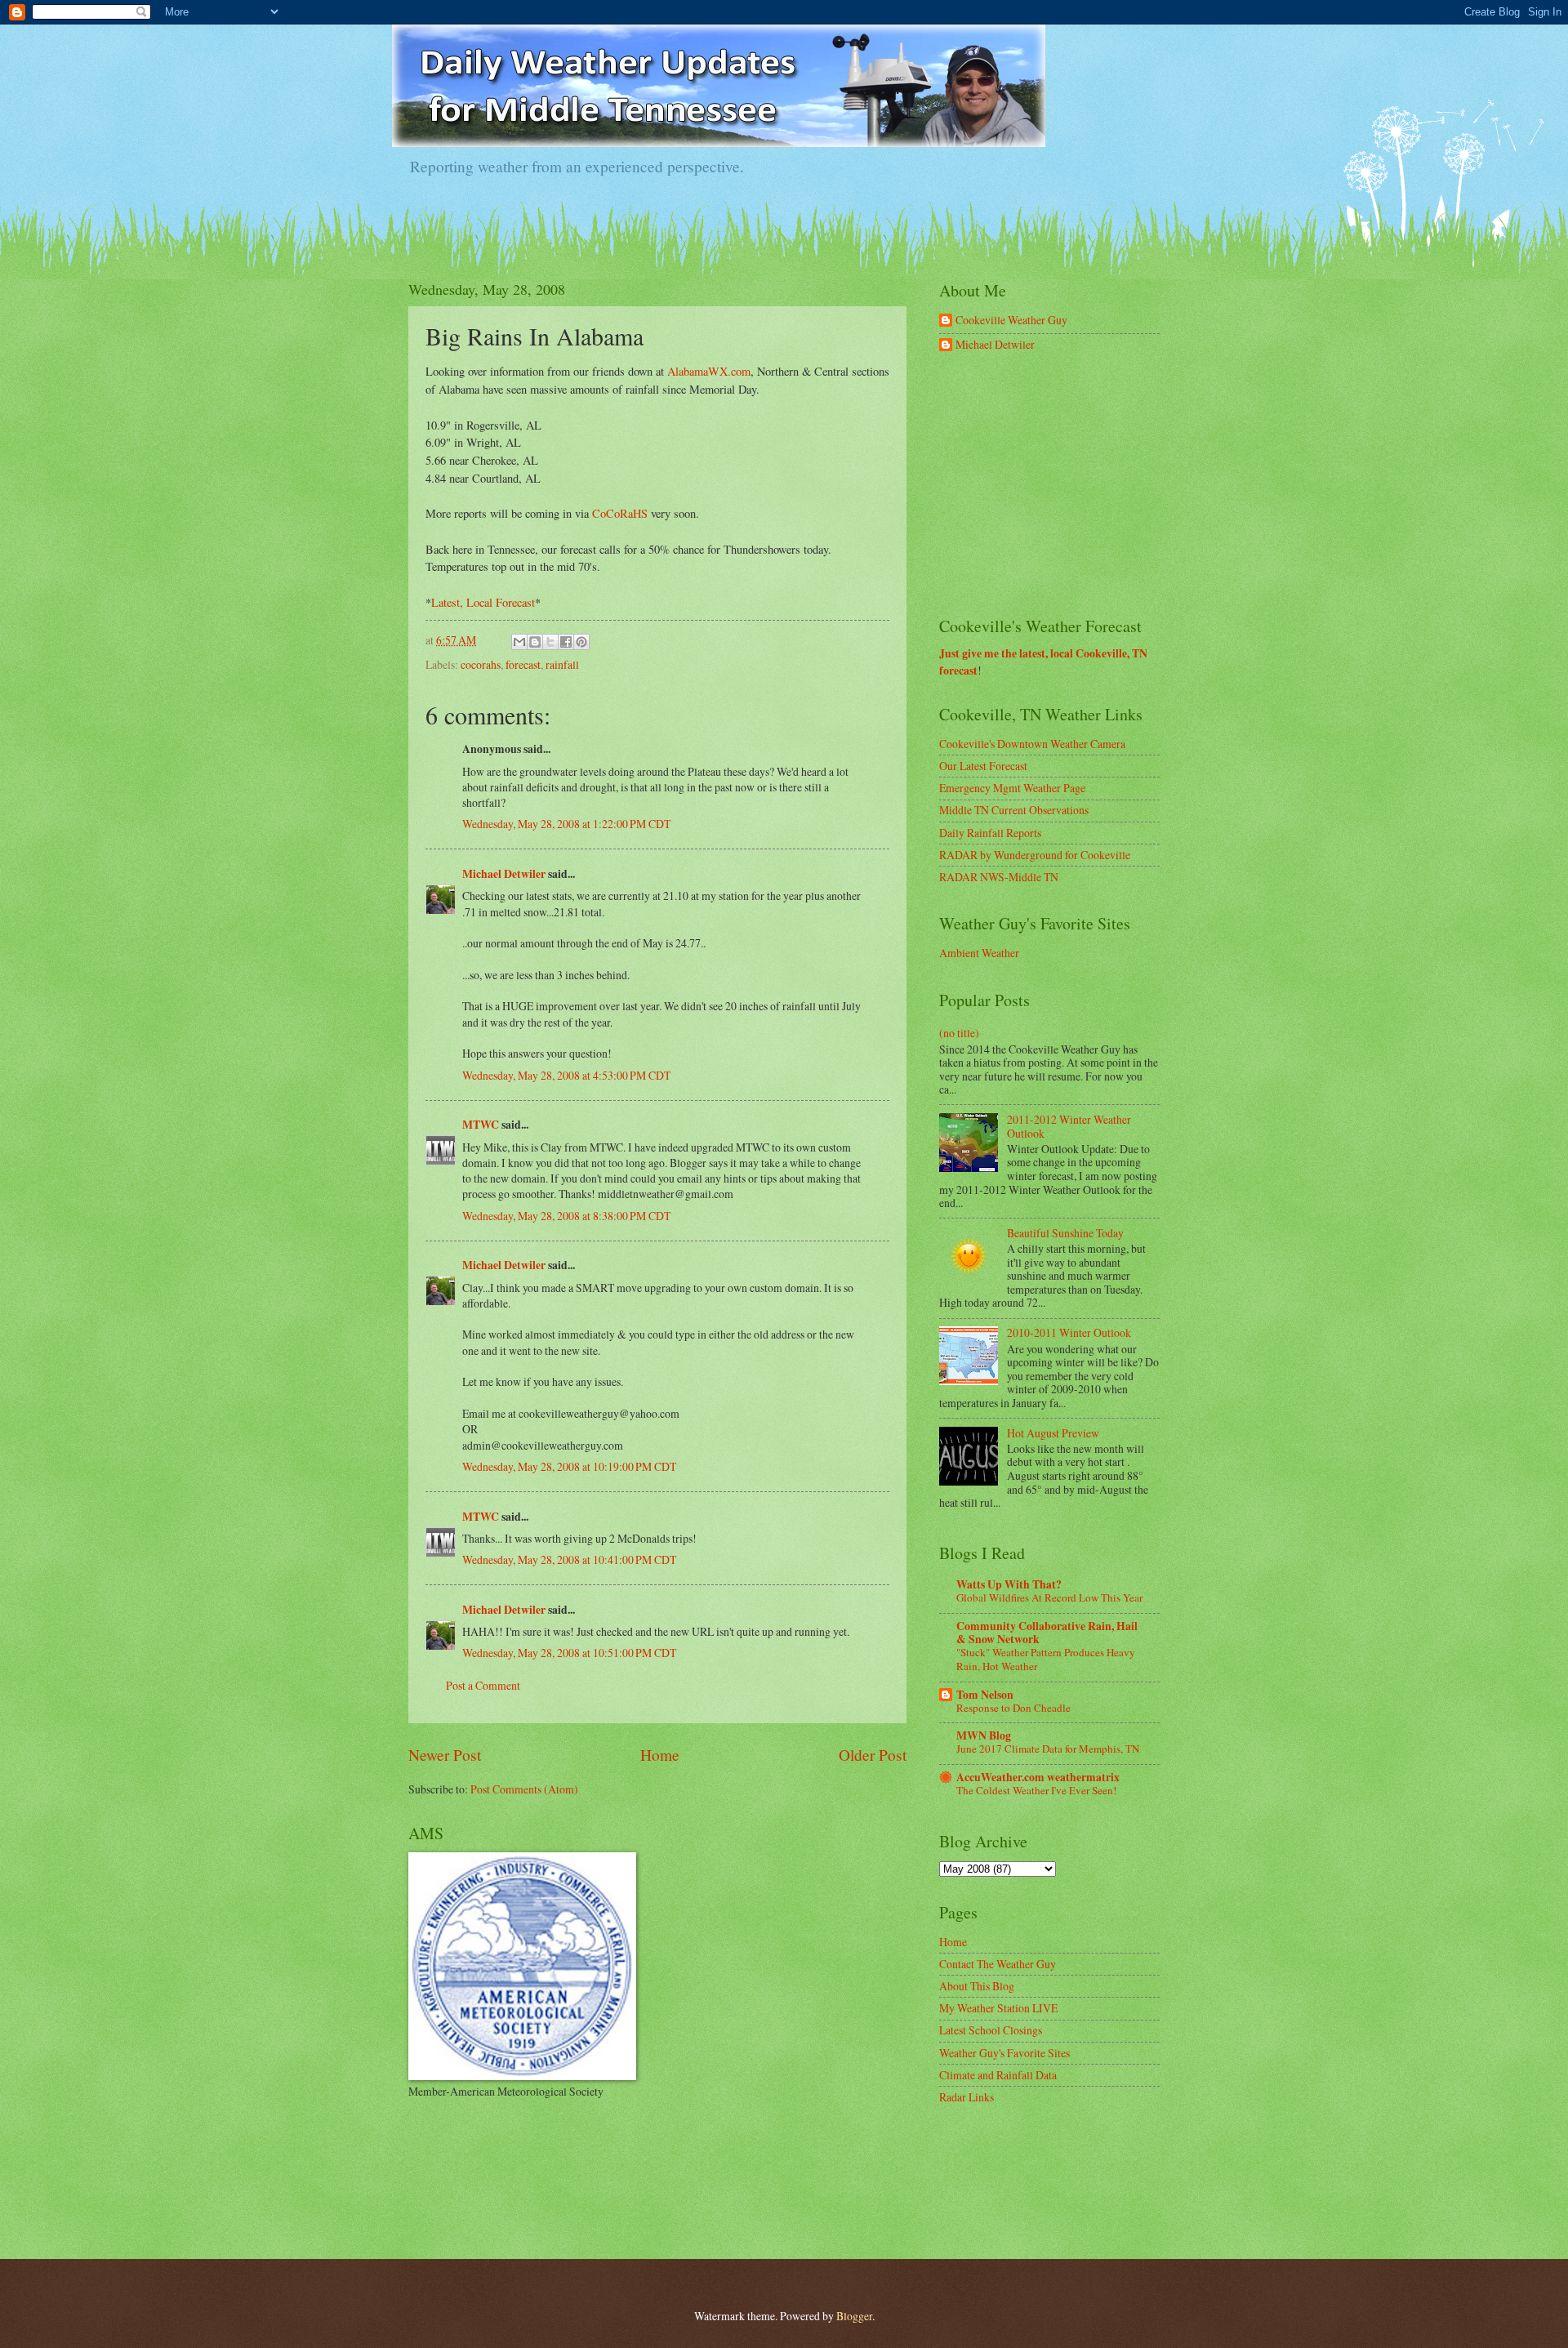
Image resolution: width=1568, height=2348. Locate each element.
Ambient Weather (979, 953)
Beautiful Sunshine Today (1065, 1233)
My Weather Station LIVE (998, 2008)
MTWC (481, 1125)
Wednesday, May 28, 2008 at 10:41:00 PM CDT (569, 1559)
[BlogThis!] (535, 642)
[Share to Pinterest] (581, 642)
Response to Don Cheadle (1013, 1708)
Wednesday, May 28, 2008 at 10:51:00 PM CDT (569, 1653)
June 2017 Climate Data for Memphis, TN (1048, 1749)
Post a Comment (483, 1685)
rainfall (562, 664)
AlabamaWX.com (709, 371)
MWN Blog (984, 1735)
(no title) (959, 1033)
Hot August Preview (1053, 1433)
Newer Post (445, 1755)
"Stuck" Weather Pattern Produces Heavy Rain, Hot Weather (1046, 1659)
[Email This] (519, 642)
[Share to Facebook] (566, 642)
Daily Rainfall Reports (990, 833)
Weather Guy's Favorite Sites (1004, 2053)
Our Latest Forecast (983, 766)
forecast (523, 664)
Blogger (854, 2316)
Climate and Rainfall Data (998, 2075)
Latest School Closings (991, 2030)
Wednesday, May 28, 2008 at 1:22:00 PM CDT (566, 824)
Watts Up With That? (1009, 1584)
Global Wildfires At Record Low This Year (1049, 1597)
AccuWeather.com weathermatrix (1038, 1777)
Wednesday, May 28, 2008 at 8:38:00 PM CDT (566, 1216)
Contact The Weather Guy (998, 1964)
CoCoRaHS (620, 513)
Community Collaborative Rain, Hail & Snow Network (1047, 1633)
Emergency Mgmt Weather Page (1012, 788)
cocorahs (481, 664)
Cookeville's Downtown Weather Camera (1032, 744)
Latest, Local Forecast (483, 602)
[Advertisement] (1062, 485)
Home (660, 1755)
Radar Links (967, 2097)
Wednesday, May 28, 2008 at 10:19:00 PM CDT (569, 1466)
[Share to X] (550, 642)
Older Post (873, 1755)
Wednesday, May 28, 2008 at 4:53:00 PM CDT (566, 1075)
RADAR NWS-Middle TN (999, 877)
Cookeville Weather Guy (1011, 321)
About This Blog (977, 1986)
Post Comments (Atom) (524, 1789)
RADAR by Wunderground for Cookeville (1035, 855)
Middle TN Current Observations (1014, 810)
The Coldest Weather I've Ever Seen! (1036, 1790)
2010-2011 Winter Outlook (1069, 1332)
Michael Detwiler (504, 874)
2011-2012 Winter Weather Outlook (1069, 1126)
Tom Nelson (985, 1695)
